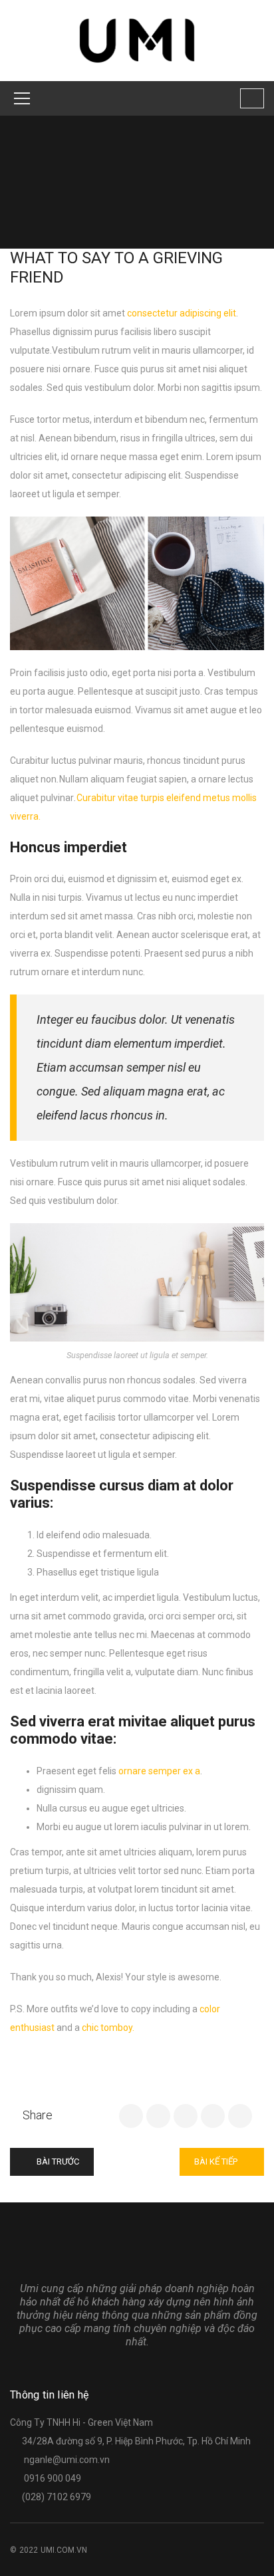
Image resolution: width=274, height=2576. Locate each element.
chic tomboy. (108, 2028)
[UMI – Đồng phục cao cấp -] (137, 40)
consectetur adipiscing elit (182, 313)
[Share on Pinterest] (240, 2116)
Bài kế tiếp (217, 2162)
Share (38, 2115)
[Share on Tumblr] (213, 2116)
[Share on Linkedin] (186, 2116)
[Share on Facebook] (131, 2116)
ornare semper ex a (159, 1771)
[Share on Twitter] (158, 2116)
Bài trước (57, 2162)
